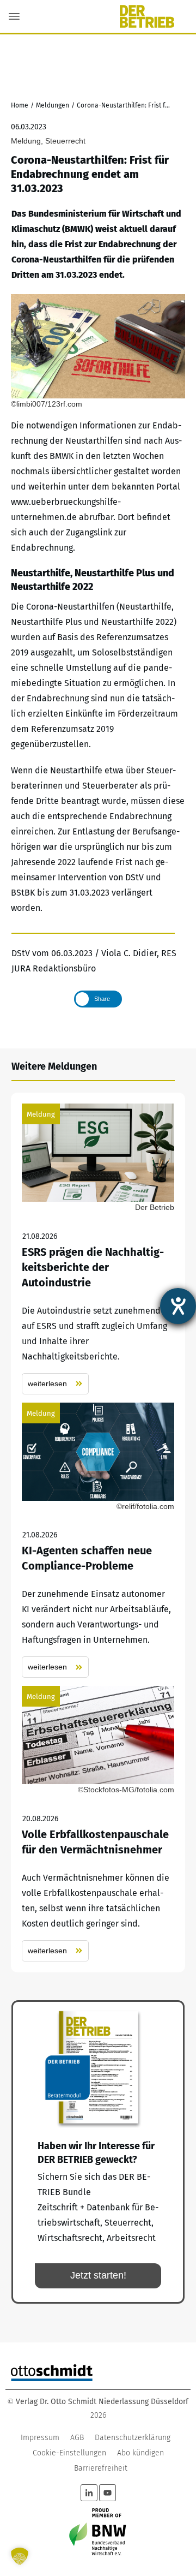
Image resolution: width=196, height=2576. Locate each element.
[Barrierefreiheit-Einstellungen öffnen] (178, 1306)
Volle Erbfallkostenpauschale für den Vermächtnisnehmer (98, 1824)
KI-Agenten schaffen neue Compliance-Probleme (98, 1540)
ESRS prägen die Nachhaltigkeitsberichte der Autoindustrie (98, 1249)
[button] (20, 2556)
